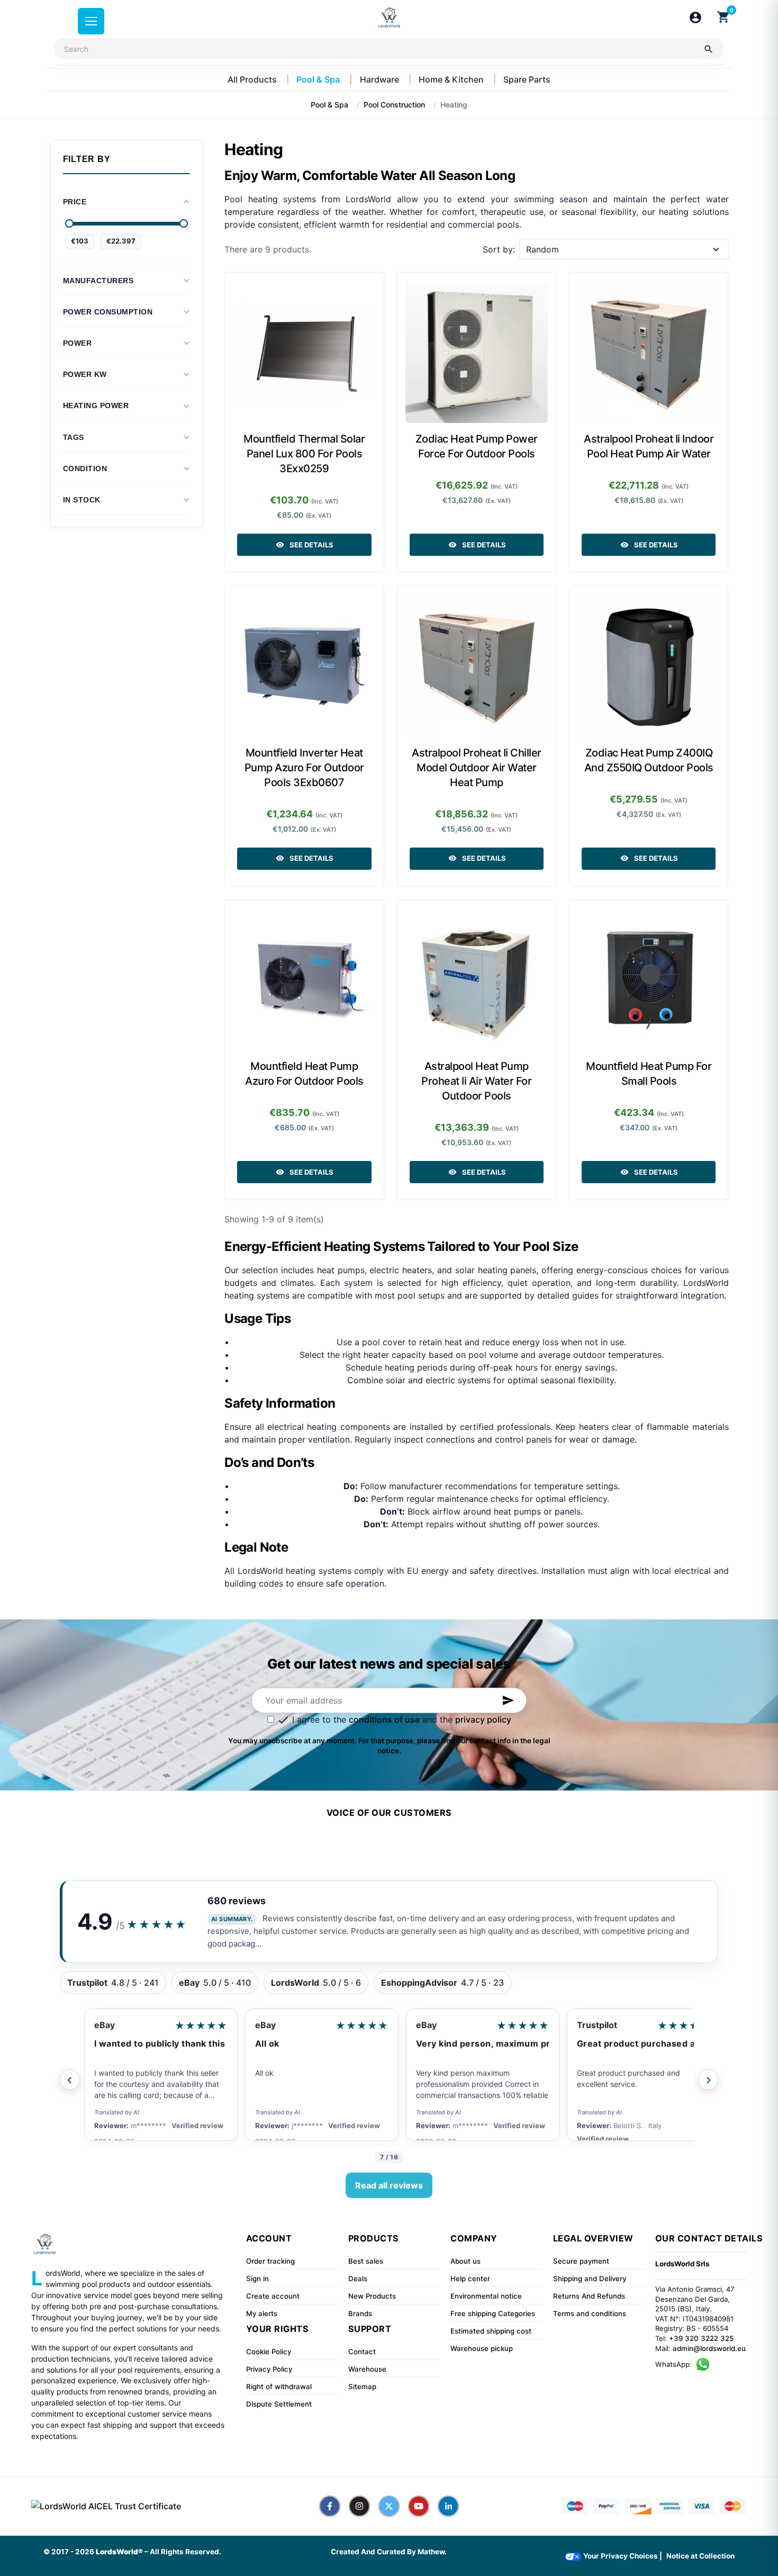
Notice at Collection (700, 2556)
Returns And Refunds (589, 2296)
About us (465, 2261)
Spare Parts (527, 79)
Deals (358, 2278)
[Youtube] (419, 2506)
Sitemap (362, 2386)
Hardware (381, 79)
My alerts (262, 2313)
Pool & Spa (319, 79)
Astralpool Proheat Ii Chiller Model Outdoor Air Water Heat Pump (477, 768)
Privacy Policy (269, 2369)
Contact (362, 2352)
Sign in (257, 2278)
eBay (105, 2025)
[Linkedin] (448, 2506)
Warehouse (367, 2369)
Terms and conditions (590, 2313)
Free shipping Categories (493, 2313)
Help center (470, 2278)
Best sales (366, 2261)
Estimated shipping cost (491, 2331)
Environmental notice (486, 2296)
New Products (372, 2296)
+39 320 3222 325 (701, 2338)
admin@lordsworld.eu (709, 2348)
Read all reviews (389, 2185)
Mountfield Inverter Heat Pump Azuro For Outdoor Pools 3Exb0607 (304, 768)
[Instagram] (359, 2506)
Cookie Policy (269, 2352)
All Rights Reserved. (186, 2552)
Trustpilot (597, 2025)
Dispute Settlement (279, 2404)
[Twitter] (389, 2506)
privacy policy (483, 1719)
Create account (273, 2296)
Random (542, 249)
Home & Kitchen (452, 79)
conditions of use (384, 1719)
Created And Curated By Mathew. (389, 2552)
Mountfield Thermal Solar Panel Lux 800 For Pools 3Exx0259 (304, 454)
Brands (360, 2313)
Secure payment (581, 2261)
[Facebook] (330, 2506)
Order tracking (270, 2261)
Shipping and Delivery (590, 2278)
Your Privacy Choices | (622, 2556)
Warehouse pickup (482, 2348)
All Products (253, 79)
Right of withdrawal (279, 2386)
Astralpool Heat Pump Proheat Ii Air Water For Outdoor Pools (476, 1081)
